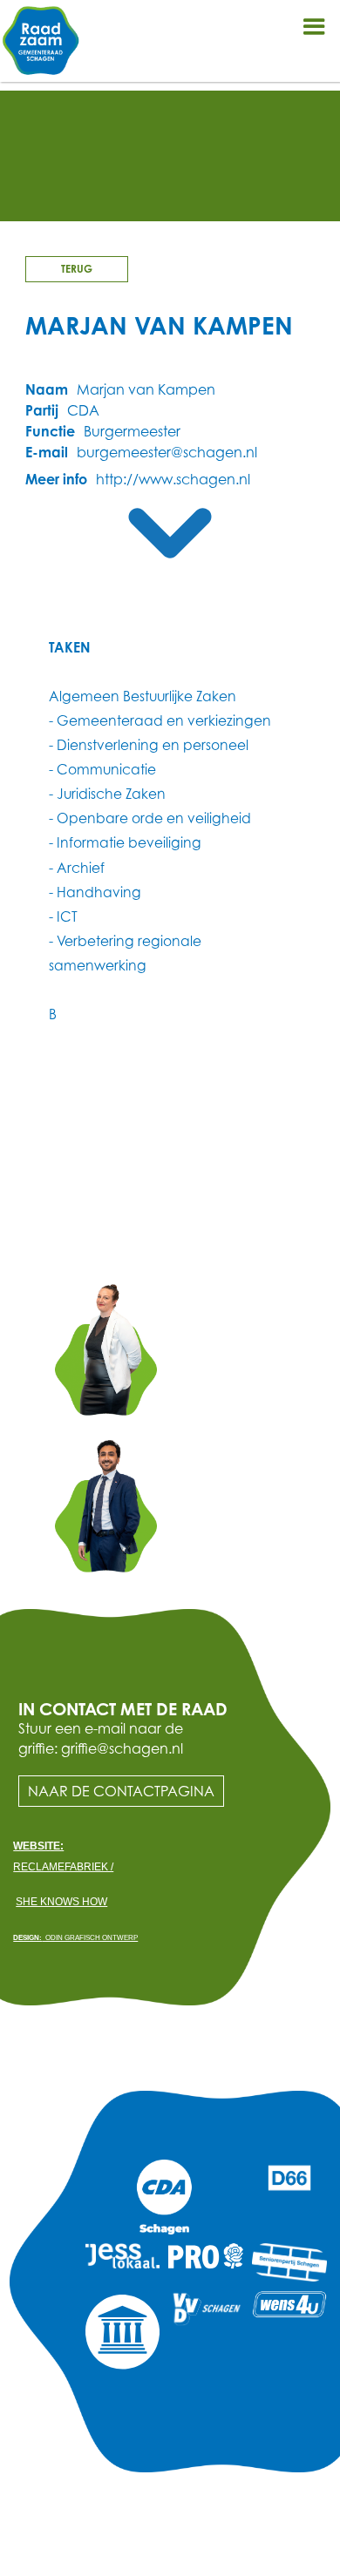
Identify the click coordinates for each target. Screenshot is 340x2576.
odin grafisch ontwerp (75, 1938)
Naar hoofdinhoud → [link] (78, 14)
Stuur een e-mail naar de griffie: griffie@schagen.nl (101, 1738)
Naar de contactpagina (121, 1791)
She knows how (61, 1902)
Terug (77, 269)
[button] (314, 26)
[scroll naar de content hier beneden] (170, 533)
